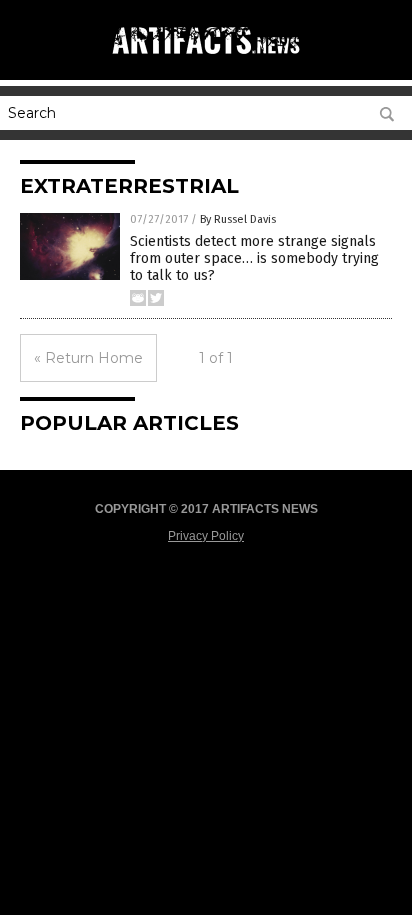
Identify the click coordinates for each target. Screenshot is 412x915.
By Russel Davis (238, 219)
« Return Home (88, 358)
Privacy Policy (206, 536)
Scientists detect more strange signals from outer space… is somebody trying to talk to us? (254, 258)
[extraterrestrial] (206, 59)
